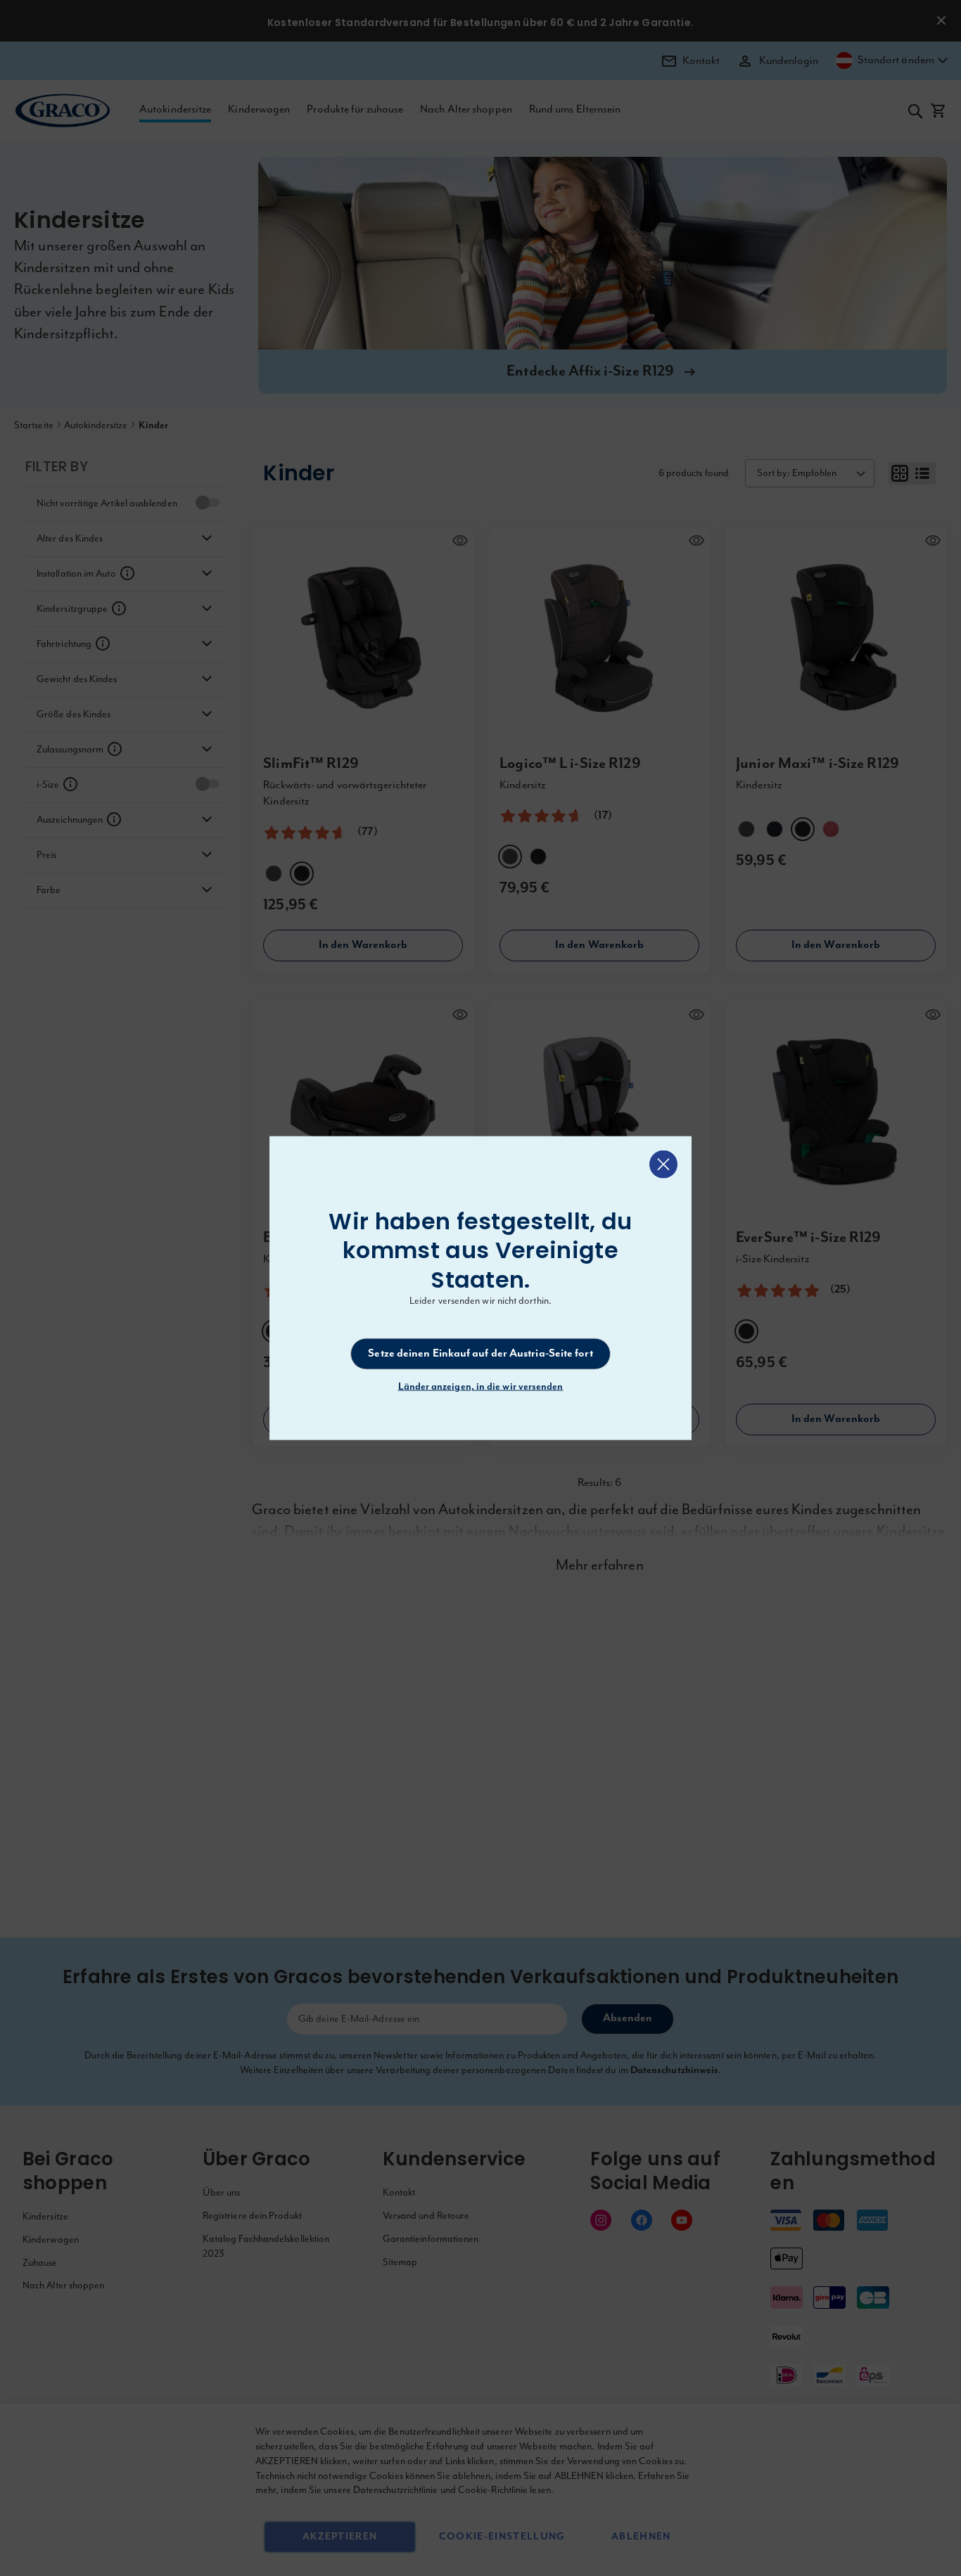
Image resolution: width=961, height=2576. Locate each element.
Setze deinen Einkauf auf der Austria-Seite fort (480, 1354)
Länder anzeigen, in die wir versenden (481, 1387)
